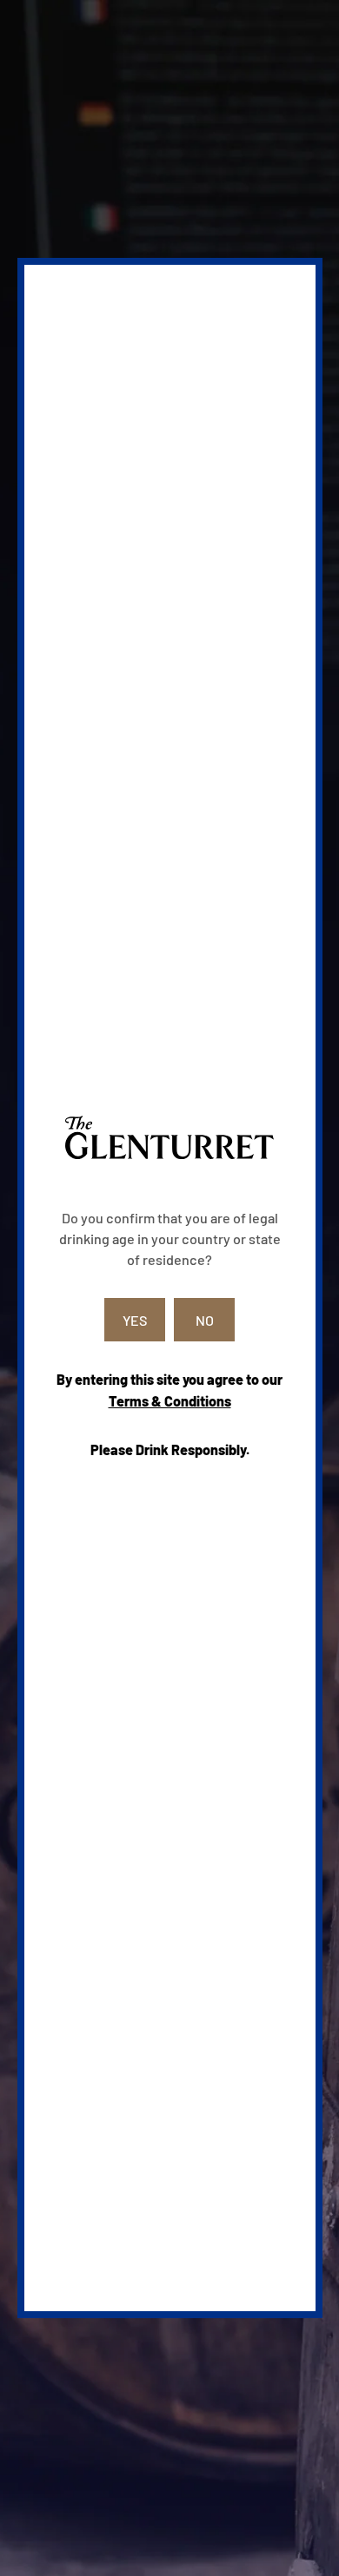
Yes (135, 1320)
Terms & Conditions (170, 1401)
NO (205, 1320)
